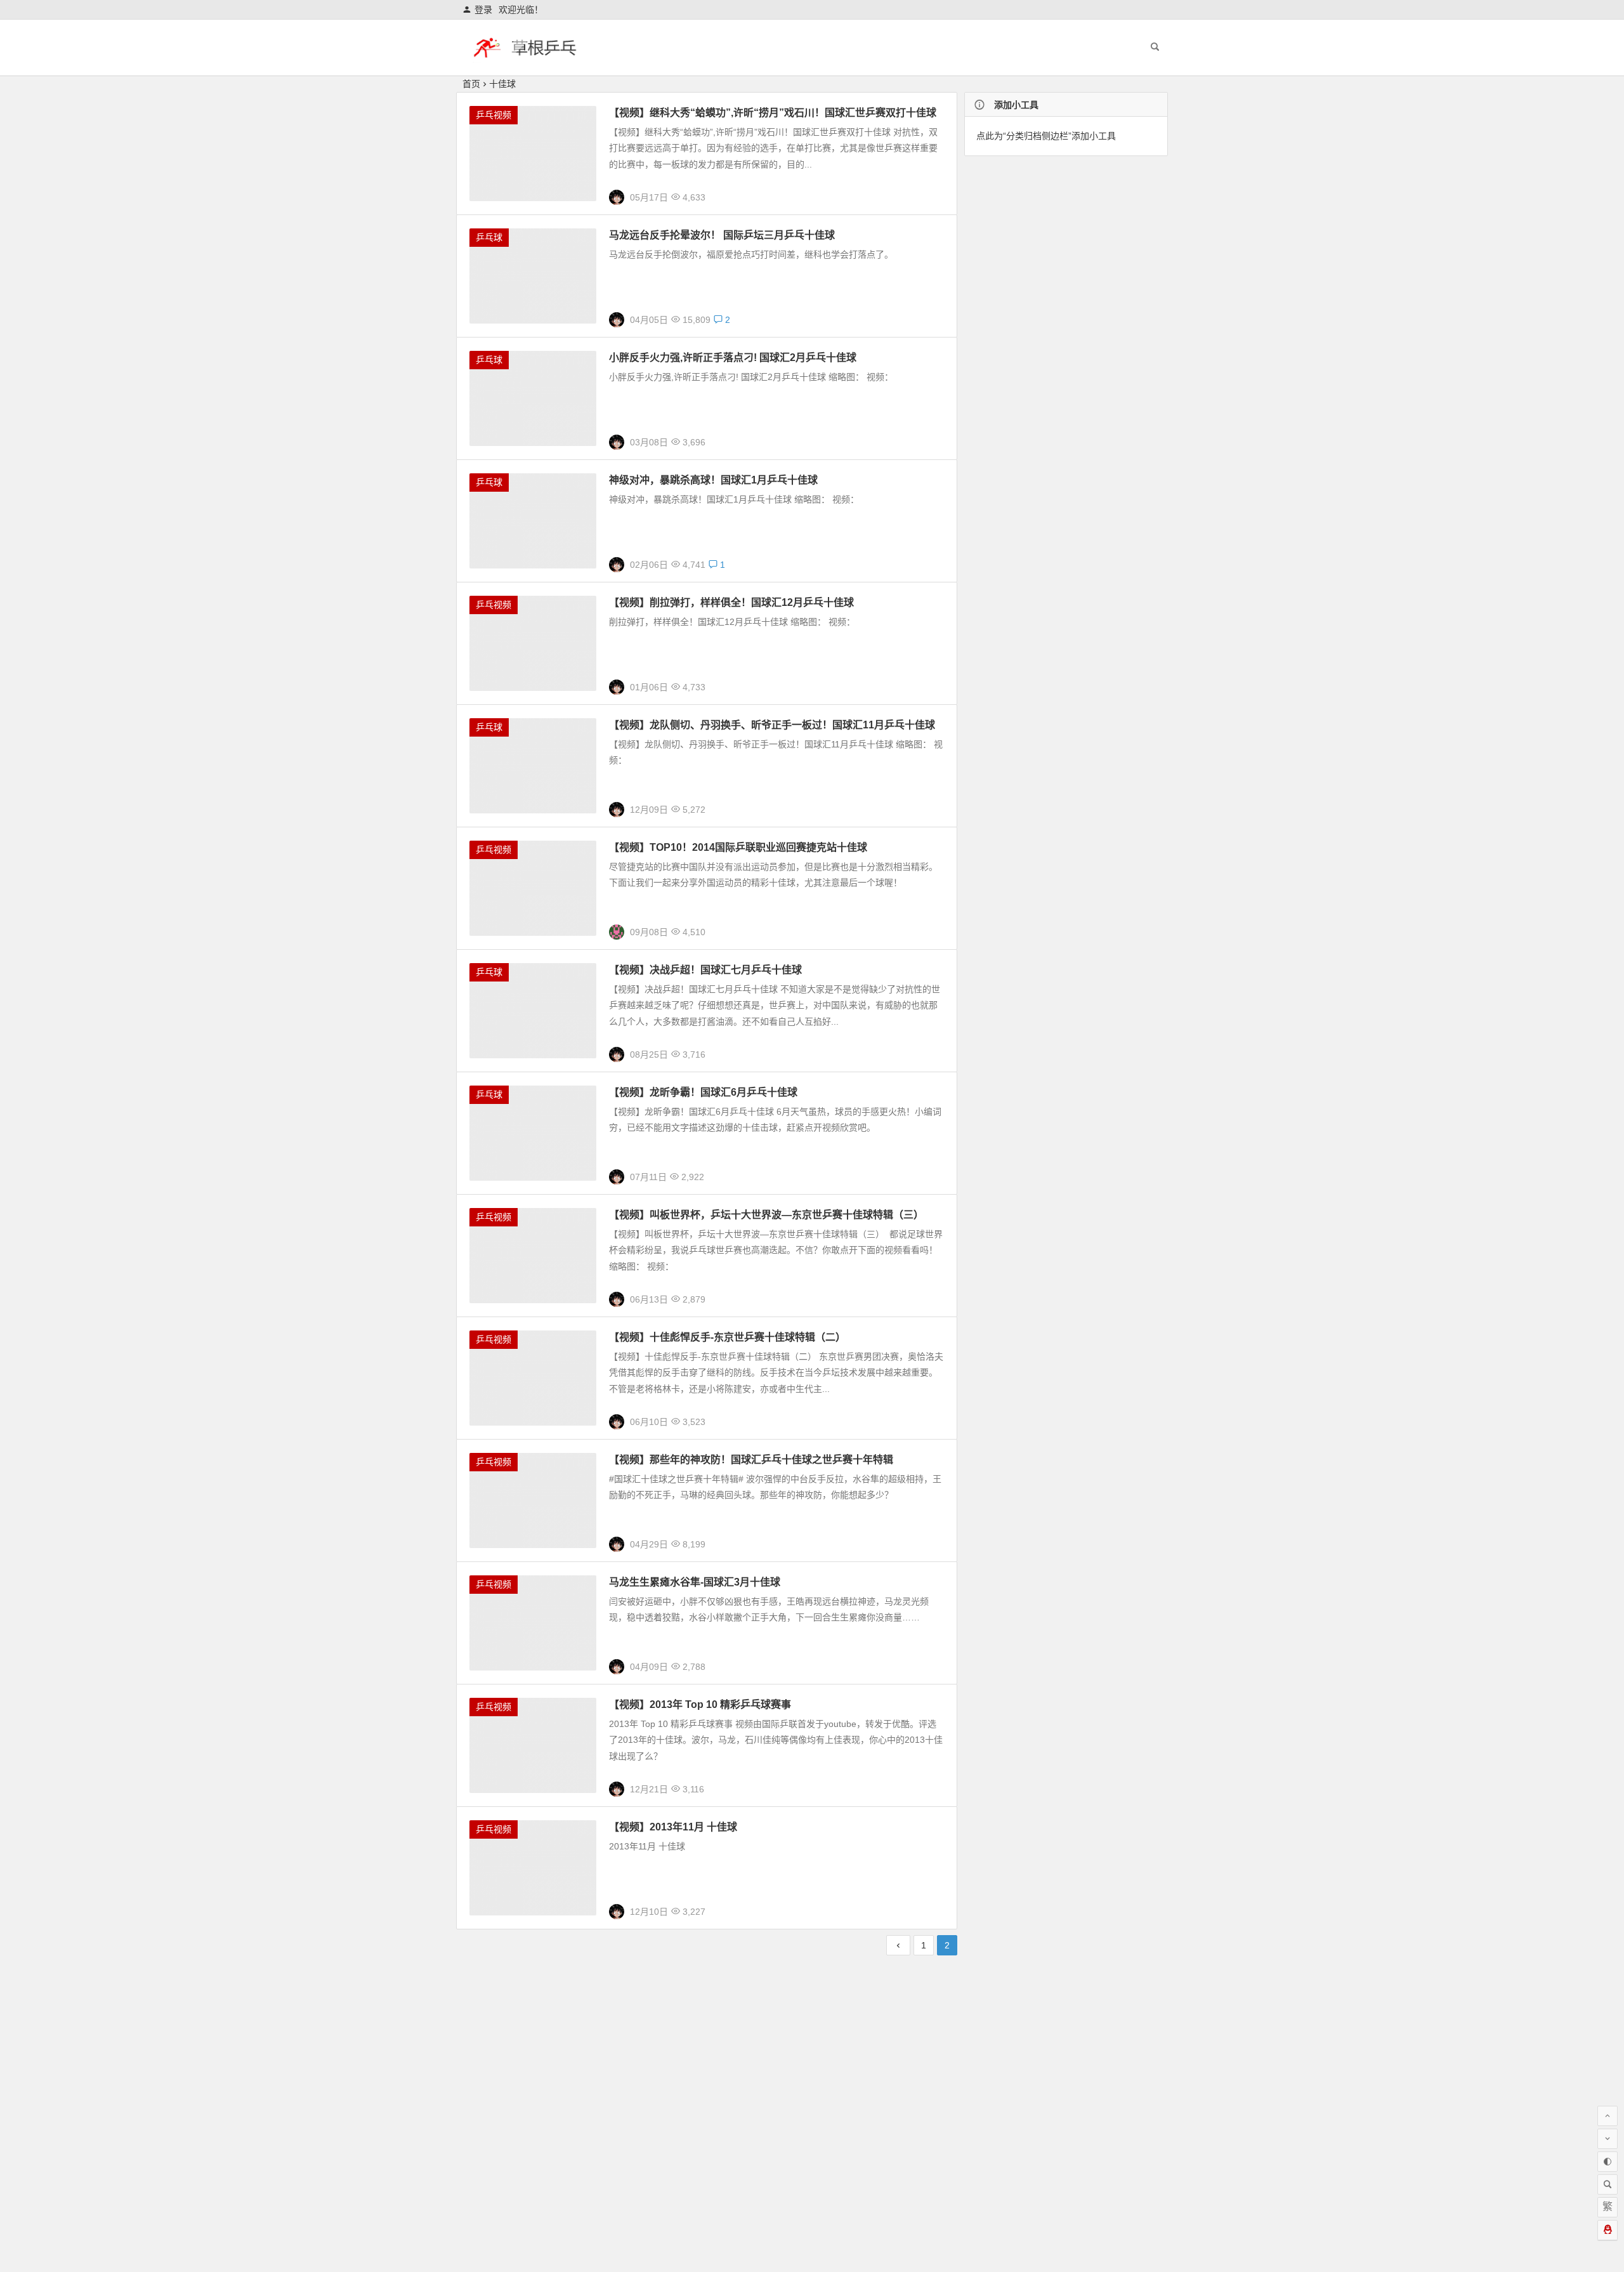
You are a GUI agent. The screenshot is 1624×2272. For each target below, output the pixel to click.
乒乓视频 (494, 115)
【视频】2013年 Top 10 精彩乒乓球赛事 (700, 1704)
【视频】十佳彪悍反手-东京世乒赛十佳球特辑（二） (727, 1337)
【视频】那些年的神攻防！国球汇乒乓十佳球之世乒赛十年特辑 (751, 1460)
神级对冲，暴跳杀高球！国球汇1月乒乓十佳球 (713, 480)
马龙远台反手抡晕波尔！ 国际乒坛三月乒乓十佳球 (722, 235)
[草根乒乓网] (525, 58)
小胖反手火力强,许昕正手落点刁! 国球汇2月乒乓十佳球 (733, 358)
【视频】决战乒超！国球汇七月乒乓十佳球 (705, 970)
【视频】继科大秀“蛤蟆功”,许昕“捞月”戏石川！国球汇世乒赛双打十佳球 (773, 113)
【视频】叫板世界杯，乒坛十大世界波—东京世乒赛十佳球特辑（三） (766, 1215)
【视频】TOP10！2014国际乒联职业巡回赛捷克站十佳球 (738, 847)
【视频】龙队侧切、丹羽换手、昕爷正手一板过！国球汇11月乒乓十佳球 (772, 725)
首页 (471, 84)
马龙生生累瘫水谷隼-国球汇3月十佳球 (695, 1582)
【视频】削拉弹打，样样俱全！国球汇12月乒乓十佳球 (731, 602)
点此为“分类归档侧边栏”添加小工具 (1046, 136)
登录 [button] (483, 10)
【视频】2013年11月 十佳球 (673, 1827)
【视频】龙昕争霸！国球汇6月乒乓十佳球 (703, 1092)
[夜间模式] (1608, 2162)
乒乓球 (489, 237)
